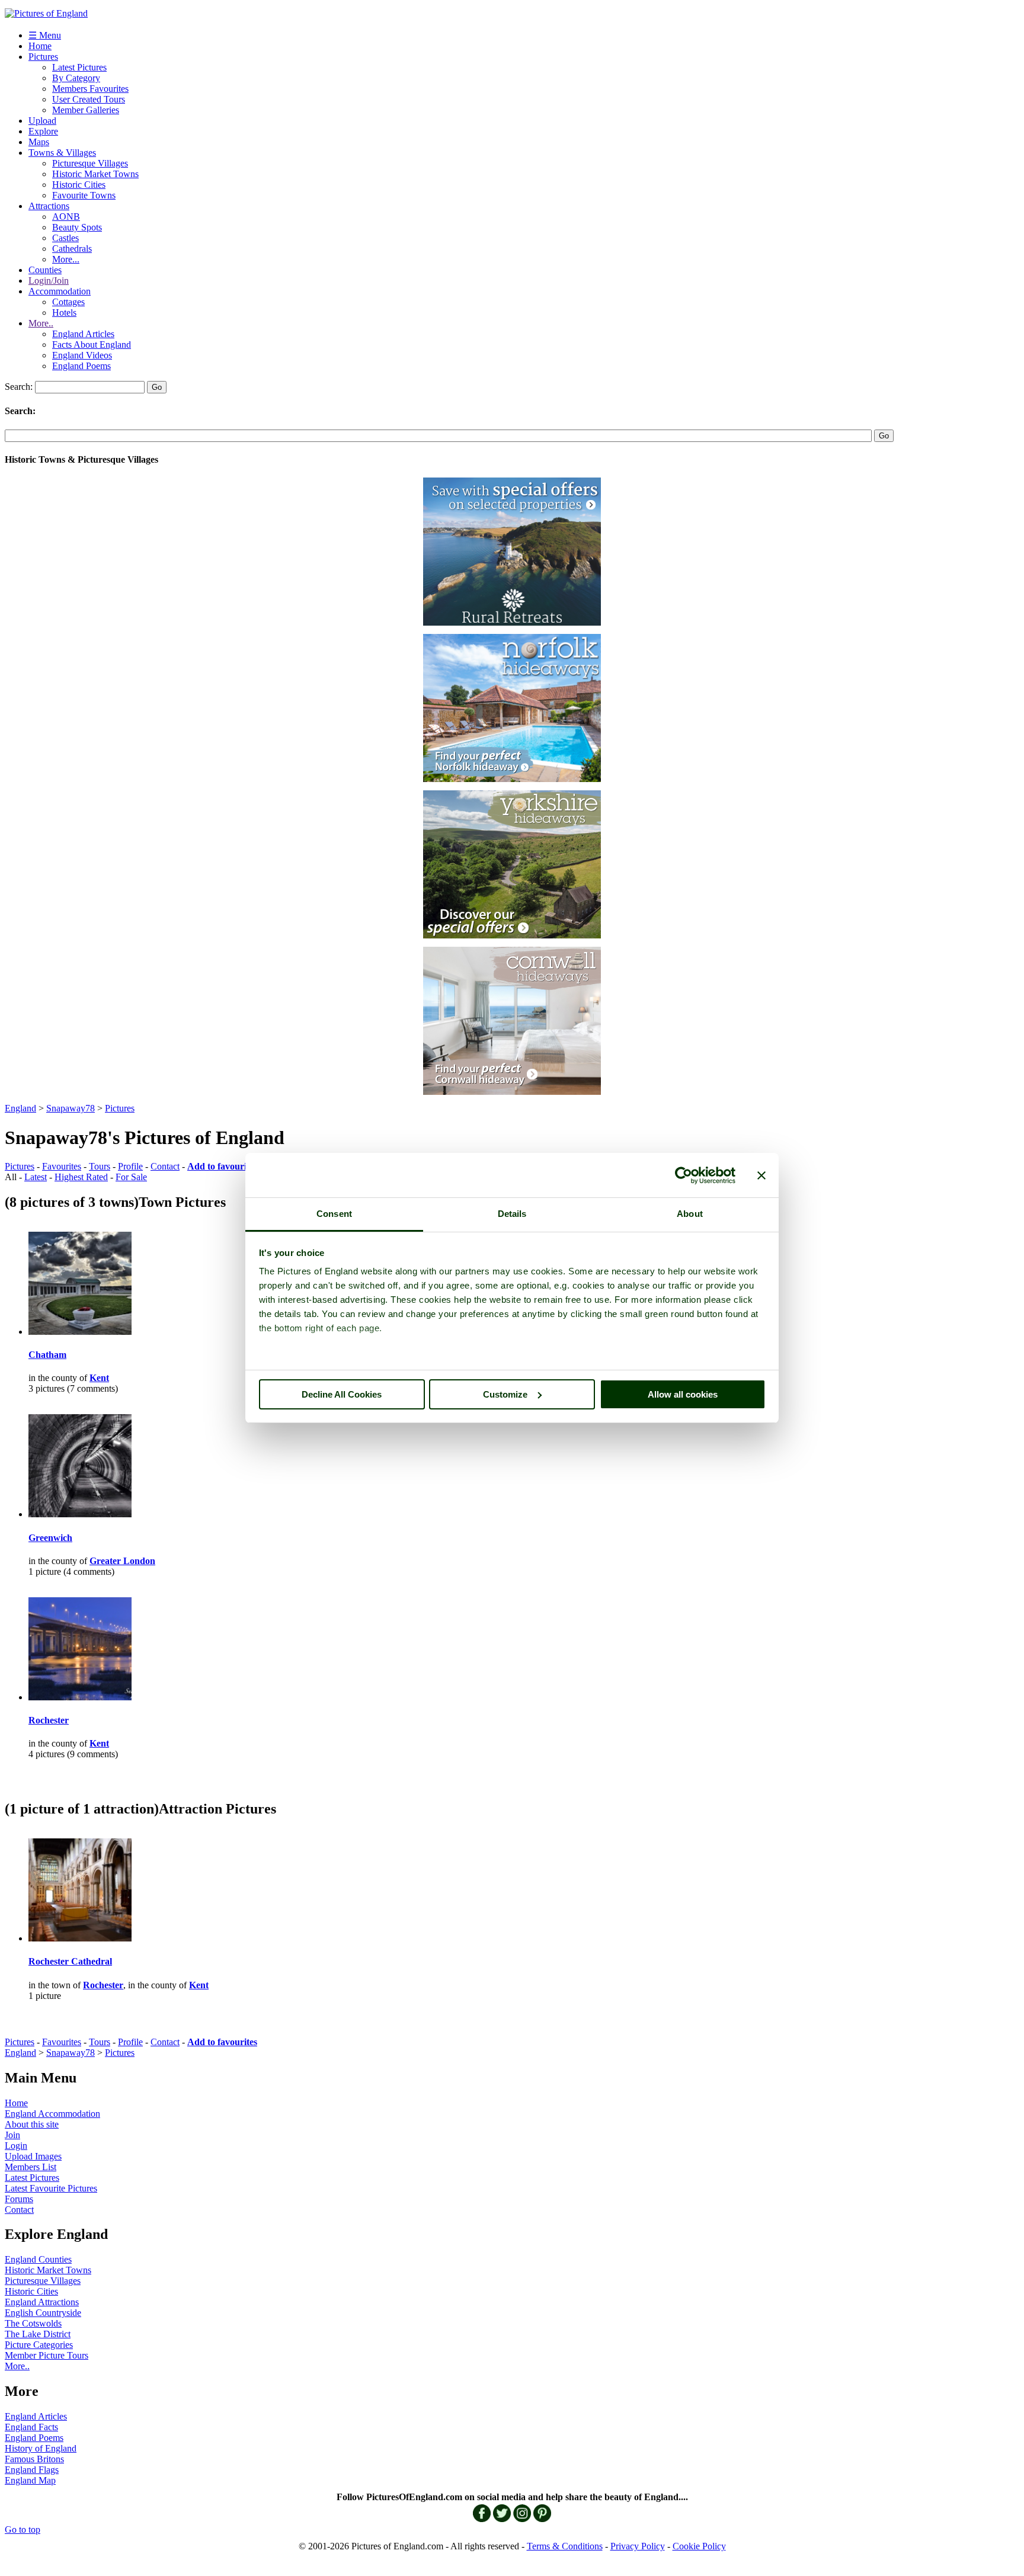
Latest (36, 1177)
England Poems (81, 366)
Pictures (43, 57)
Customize (505, 1394)
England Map (30, 2480)
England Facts (31, 2427)
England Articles (83, 334)
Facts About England (92, 345)
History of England (41, 2448)
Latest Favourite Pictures (51, 2188)
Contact (165, 1166)
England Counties (38, 2259)
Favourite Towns (84, 195)
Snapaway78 (71, 1108)
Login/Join (49, 281)
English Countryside (43, 2313)
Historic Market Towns (95, 174)
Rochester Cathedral (70, 1961)
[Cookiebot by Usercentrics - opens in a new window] (684, 1175)
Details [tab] (512, 1214)
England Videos (82, 355)
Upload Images (33, 2156)
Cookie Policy (699, 2546)
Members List (31, 2167)
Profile (130, 1166)
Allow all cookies (683, 1394)
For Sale (131, 1177)
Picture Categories (39, 2345)
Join (12, 2135)
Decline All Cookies (342, 1394)
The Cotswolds (33, 2323)
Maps (39, 142)
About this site (32, 2124)
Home (40, 46)
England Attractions (42, 2302)
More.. (41, 323)
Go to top (23, 2529)
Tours (100, 1166)
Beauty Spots (77, 227)
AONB (66, 217)
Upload (42, 121)
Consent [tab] (334, 1214)
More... (66, 259)
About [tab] (690, 1214)
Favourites (62, 1166)
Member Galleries (86, 110)
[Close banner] (761, 1175)
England (20, 1108)
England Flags (32, 2470)
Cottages (68, 302)
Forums (19, 2199)
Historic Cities (79, 185)
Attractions (49, 206)
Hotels (64, 313)
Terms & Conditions (565, 2546)
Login (16, 2146)
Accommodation (60, 291)
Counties (45, 270)
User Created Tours (89, 99)
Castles (65, 238)
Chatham (47, 1355)
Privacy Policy (638, 2546)
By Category (76, 78)
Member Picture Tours (47, 2355)
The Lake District (38, 2334)
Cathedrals (72, 249)
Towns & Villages (62, 153)
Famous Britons (34, 2459)
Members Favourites (90, 89)
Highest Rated (81, 1177)
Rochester (49, 1720)
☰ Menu (45, 35)
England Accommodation (52, 2114)
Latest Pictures (79, 67)
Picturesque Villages (90, 163)
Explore (43, 131)
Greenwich (50, 1538)
